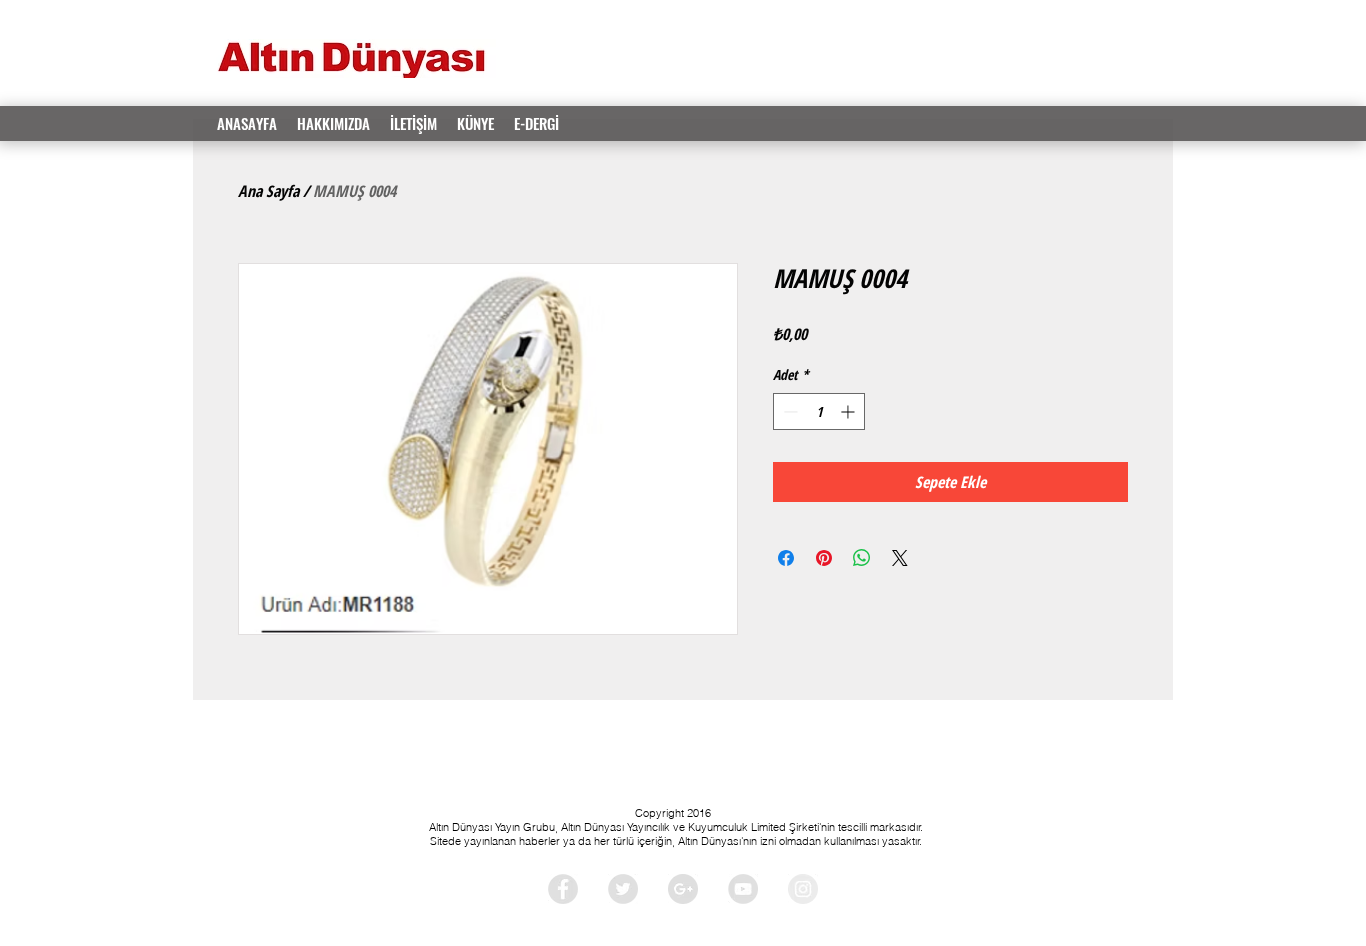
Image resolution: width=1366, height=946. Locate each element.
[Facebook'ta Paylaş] (786, 558)
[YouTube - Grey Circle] (743, 889)
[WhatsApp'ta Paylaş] (862, 558)
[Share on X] (900, 558)
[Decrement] (788, 411)
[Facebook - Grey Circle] (563, 889)
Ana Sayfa (268, 191)
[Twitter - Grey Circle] (623, 889)
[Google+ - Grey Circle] (683, 889)
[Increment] (849, 411)
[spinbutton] (819, 411)
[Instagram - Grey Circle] (803, 889)
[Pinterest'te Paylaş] (824, 558)
